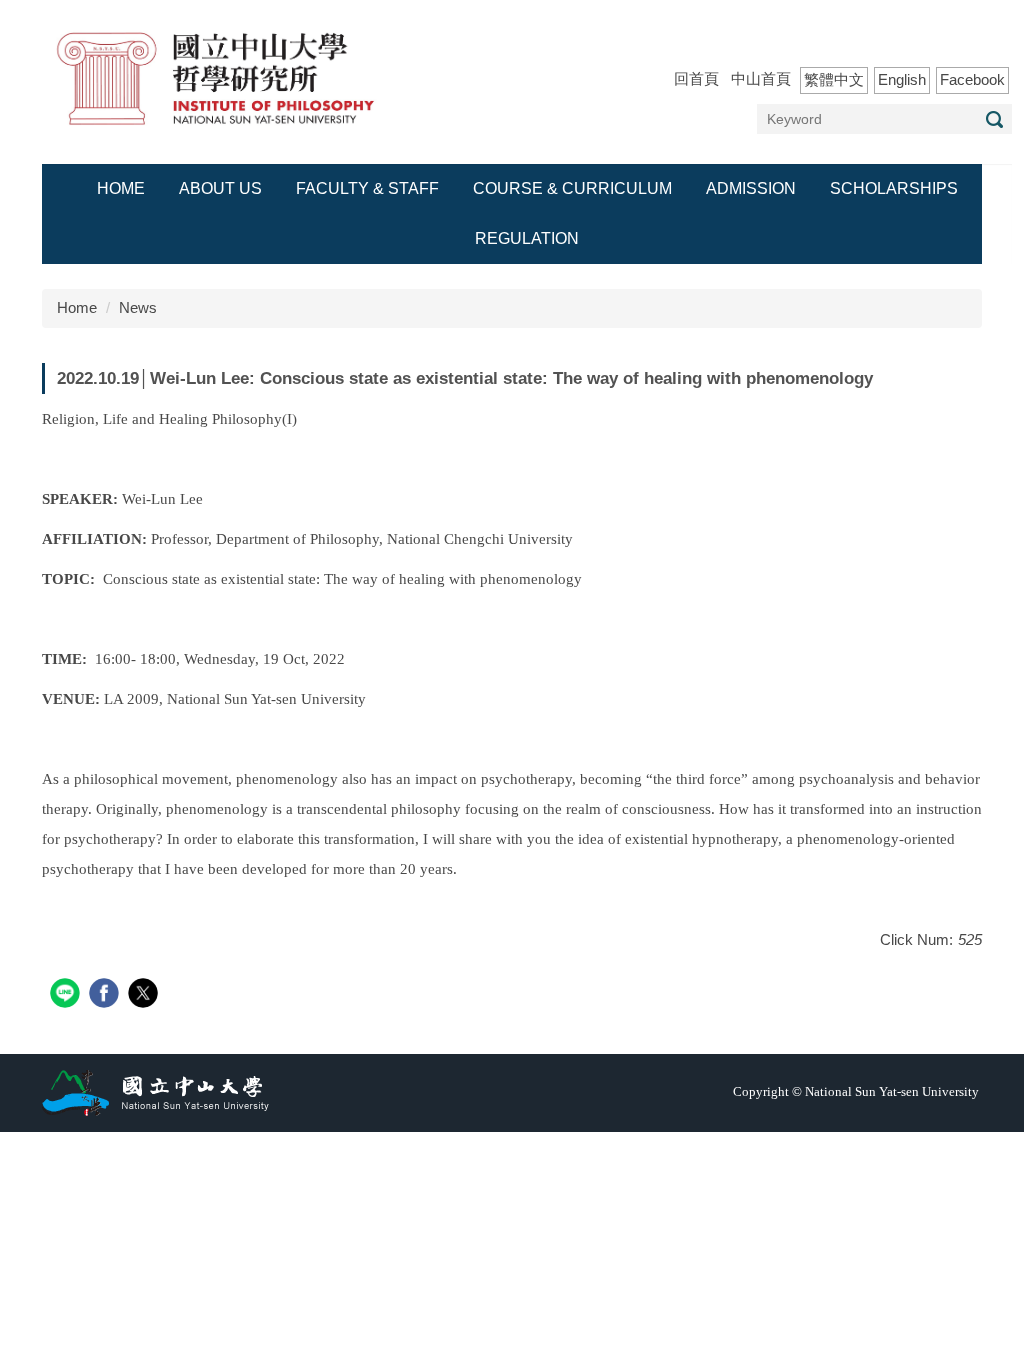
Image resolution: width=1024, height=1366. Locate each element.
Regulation (527, 238)
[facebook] (106, 995)
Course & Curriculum (572, 188)
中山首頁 (761, 78)
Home (121, 188)
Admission (751, 188)
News (138, 307)
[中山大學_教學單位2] (217, 80)
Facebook (972, 79)
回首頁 (696, 78)
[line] (67, 995)
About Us (220, 188)
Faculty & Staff (367, 188)
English (902, 79)
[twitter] (145, 995)
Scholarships (894, 188)
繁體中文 (834, 79)
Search (994, 119)
